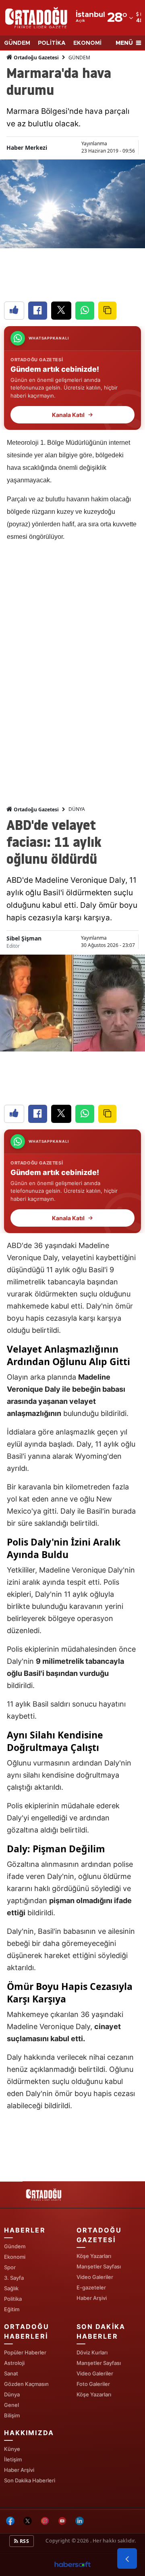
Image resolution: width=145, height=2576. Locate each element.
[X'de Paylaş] (61, 311)
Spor (10, 2267)
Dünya (12, 2394)
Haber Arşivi (92, 2298)
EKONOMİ (87, 43)
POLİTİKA (52, 43)
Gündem (15, 2246)
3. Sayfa (14, 2278)
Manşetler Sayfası (99, 2266)
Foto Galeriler (93, 2384)
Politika (13, 2299)
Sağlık (11, 2288)
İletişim (13, 2459)
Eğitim (12, 2309)
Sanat (11, 2373)
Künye (12, 2449)
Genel (11, 2405)
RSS (24, 2541)
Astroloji (14, 2363)
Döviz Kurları (92, 2352)
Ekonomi (15, 2257)
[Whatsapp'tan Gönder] (85, 311)
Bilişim (12, 2415)
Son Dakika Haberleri (30, 2480)
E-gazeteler (91, 2287)
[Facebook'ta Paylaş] (38, 311)
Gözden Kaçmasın (26, 2384)
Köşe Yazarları (94, 2256)
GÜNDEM (17, 43)
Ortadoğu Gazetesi (36, 58)
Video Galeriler (95, 2277)
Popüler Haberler (25, 2352)
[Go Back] (127, 2559)
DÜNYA (77, 809)
